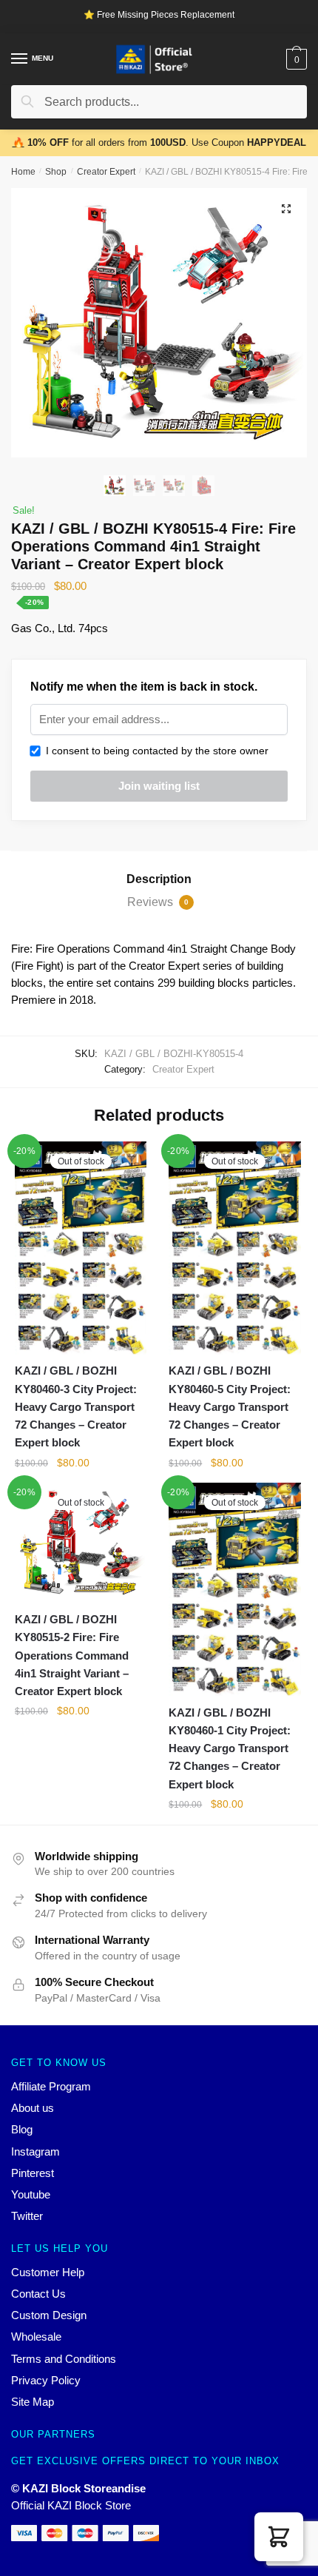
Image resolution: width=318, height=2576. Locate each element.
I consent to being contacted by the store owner (154, 751)
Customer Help (48, 2272)
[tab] (159, 879)
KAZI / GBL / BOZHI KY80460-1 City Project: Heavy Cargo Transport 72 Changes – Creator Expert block (230, 1748)
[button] (279, 2537)
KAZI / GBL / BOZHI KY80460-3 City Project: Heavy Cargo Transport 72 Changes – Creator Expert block (76, 1406)
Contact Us (38, 2294)
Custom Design (49, 2315)
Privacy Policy (46, 2380)
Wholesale (36, 2337)
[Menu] (20, 59)
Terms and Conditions (64, 2359)
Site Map (33, 2402)
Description (159, 879)
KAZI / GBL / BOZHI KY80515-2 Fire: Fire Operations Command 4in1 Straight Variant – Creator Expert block (72, 1655)
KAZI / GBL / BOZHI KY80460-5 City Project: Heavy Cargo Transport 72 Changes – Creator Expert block (230, 1406)
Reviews (158, 902)
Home (23, 172)
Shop (56, 172)
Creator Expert (106, 172)
